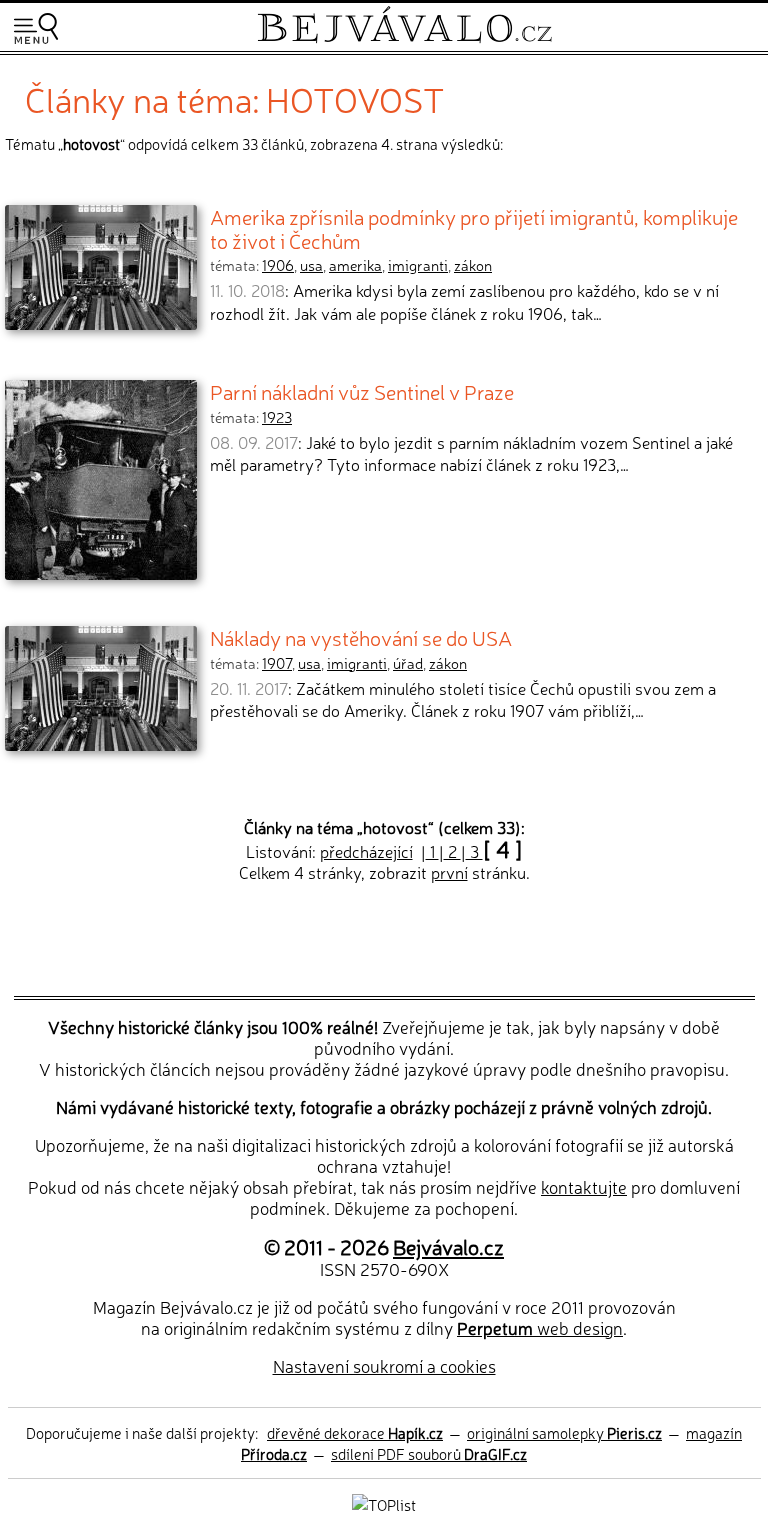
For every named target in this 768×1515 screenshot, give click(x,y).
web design (540, 1327)
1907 (277, 663)
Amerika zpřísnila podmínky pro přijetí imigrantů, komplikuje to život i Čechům (474, 228)
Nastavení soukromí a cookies (384, 1365)
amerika (355, 265)
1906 (278, 265)
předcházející (366, 851)
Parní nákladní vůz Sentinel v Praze (362, 391)
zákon (473, 265)
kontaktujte (584, 1186)
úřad (408, 663)
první (449, 872)
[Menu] (36, 28)
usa (311, 265)
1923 (277, 417)
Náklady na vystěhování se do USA (361, 637)
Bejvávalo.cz (448, 1246)
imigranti (418, 265)
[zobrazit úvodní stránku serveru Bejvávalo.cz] (404, 38)
